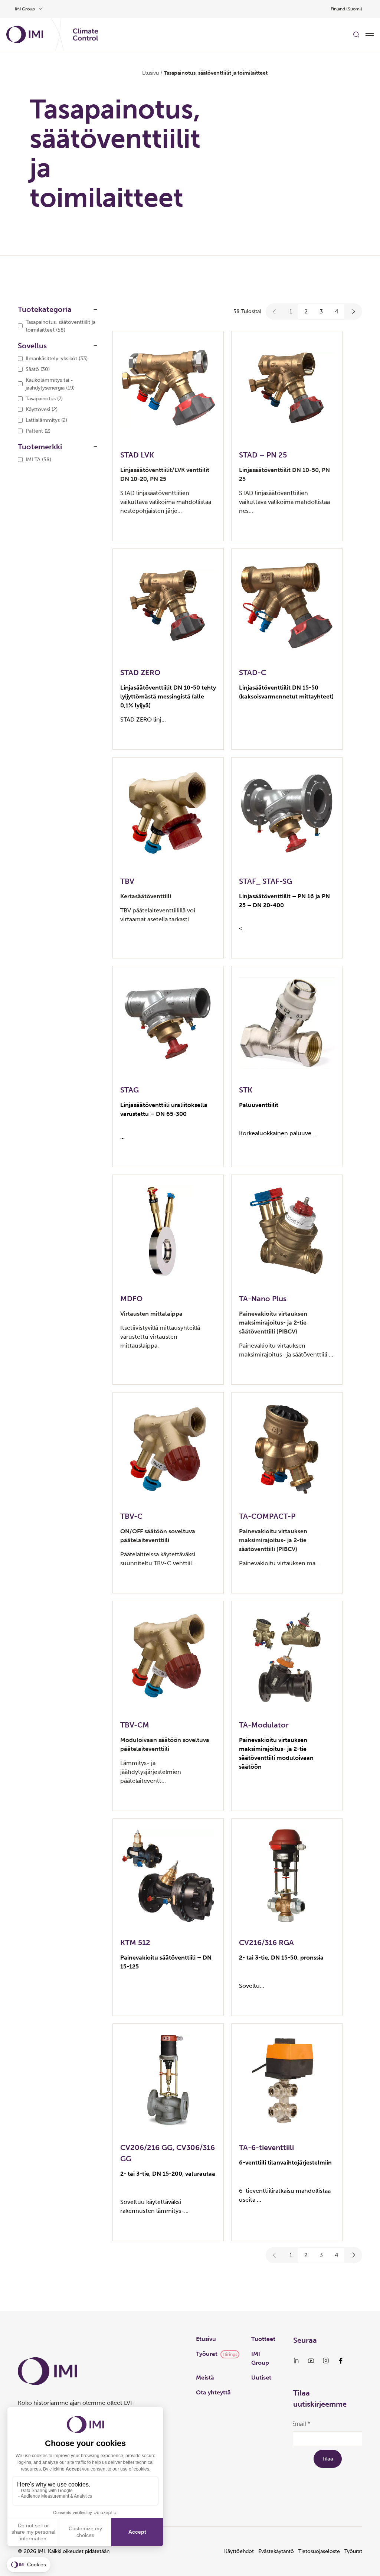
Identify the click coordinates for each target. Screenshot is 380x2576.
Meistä (205, 2378)
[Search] (356, 35)
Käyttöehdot (239, 2551)
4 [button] (337, 311)
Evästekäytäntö (276, 2551)
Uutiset (261, 2378)
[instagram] (326, 2361)
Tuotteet (263, 2339)
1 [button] (291, 311)
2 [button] (306, 311)
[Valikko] (370, 35)
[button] (275, 312)
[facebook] (341, 2361)
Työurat (207, 2354)
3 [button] (321, 311)
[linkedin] (296, 2361)
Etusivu (150, 73)
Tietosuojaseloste (319, 2551)
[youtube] (311, 2361)
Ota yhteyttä (213, 2392)
